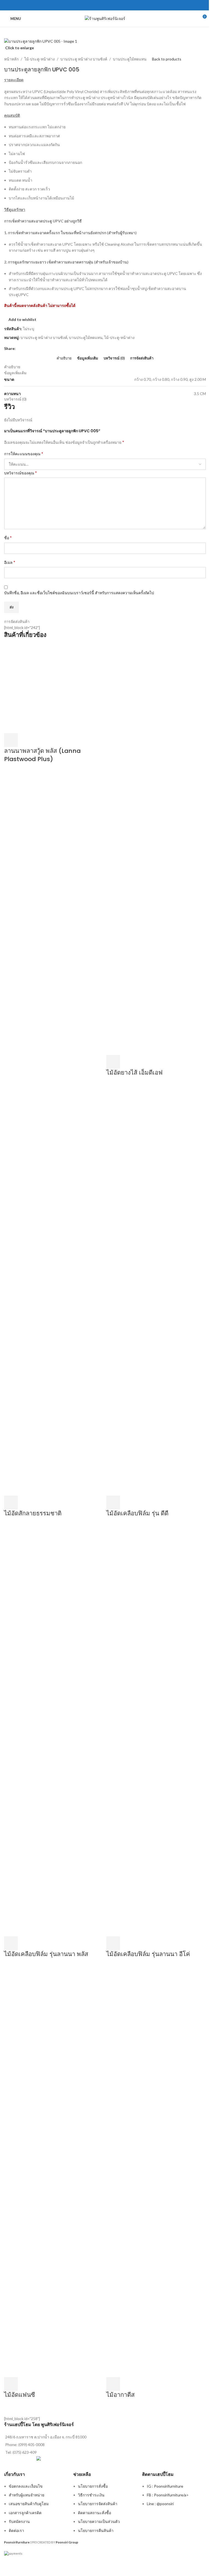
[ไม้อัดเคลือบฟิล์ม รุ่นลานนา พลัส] (54, 1731)
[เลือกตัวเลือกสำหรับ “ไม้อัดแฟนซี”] (11, 2384)
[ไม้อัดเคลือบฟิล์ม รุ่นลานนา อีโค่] (156, 1731)
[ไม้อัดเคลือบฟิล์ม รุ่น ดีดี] (156, 1290)
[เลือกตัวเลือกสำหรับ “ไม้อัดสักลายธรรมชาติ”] (11, 1502)
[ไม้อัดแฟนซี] (42, 2171)
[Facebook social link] (105, 5)
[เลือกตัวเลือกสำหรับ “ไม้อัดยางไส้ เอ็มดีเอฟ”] (113, 1062)
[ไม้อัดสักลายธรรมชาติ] (54, 1290)
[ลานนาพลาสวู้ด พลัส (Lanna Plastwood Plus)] (54, 688)
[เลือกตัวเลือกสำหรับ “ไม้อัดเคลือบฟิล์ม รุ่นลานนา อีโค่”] (113, 1943)
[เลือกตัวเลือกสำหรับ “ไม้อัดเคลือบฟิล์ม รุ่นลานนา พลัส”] (11, 1943)
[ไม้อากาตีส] (156, 2171)
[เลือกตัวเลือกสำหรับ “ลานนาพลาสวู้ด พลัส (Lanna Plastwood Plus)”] (11, 740)
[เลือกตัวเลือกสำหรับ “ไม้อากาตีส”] (113, 2384)
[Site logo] (105, 18)
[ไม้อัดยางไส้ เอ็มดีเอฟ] (156, 849)
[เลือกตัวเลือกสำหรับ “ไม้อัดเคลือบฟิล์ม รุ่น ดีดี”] (113, 1502)
